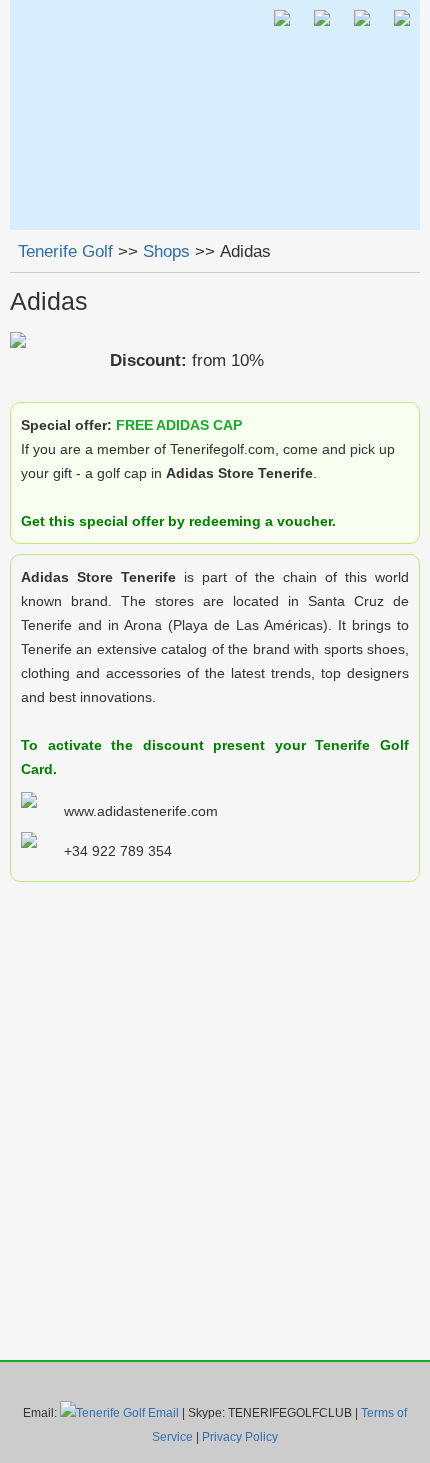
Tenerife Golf (65, 251)
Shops (166, 251)
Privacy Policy (240, 1437)
